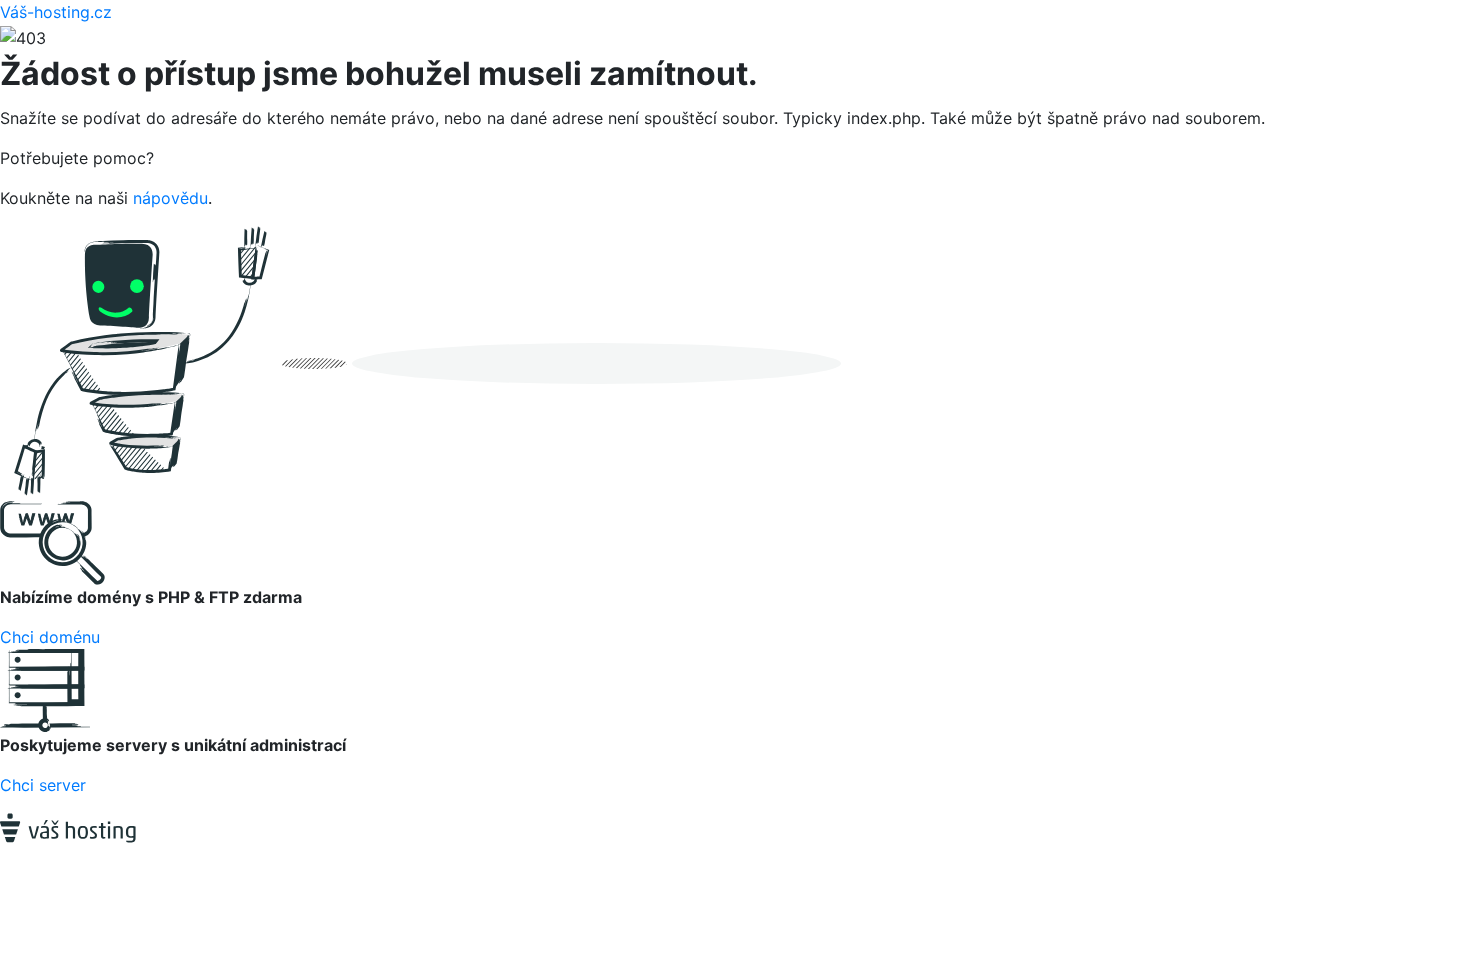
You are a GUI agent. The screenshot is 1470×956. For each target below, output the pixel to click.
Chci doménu (50, 637)
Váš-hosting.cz (56, 12)
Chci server (43, 785)
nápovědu (170, 198)
